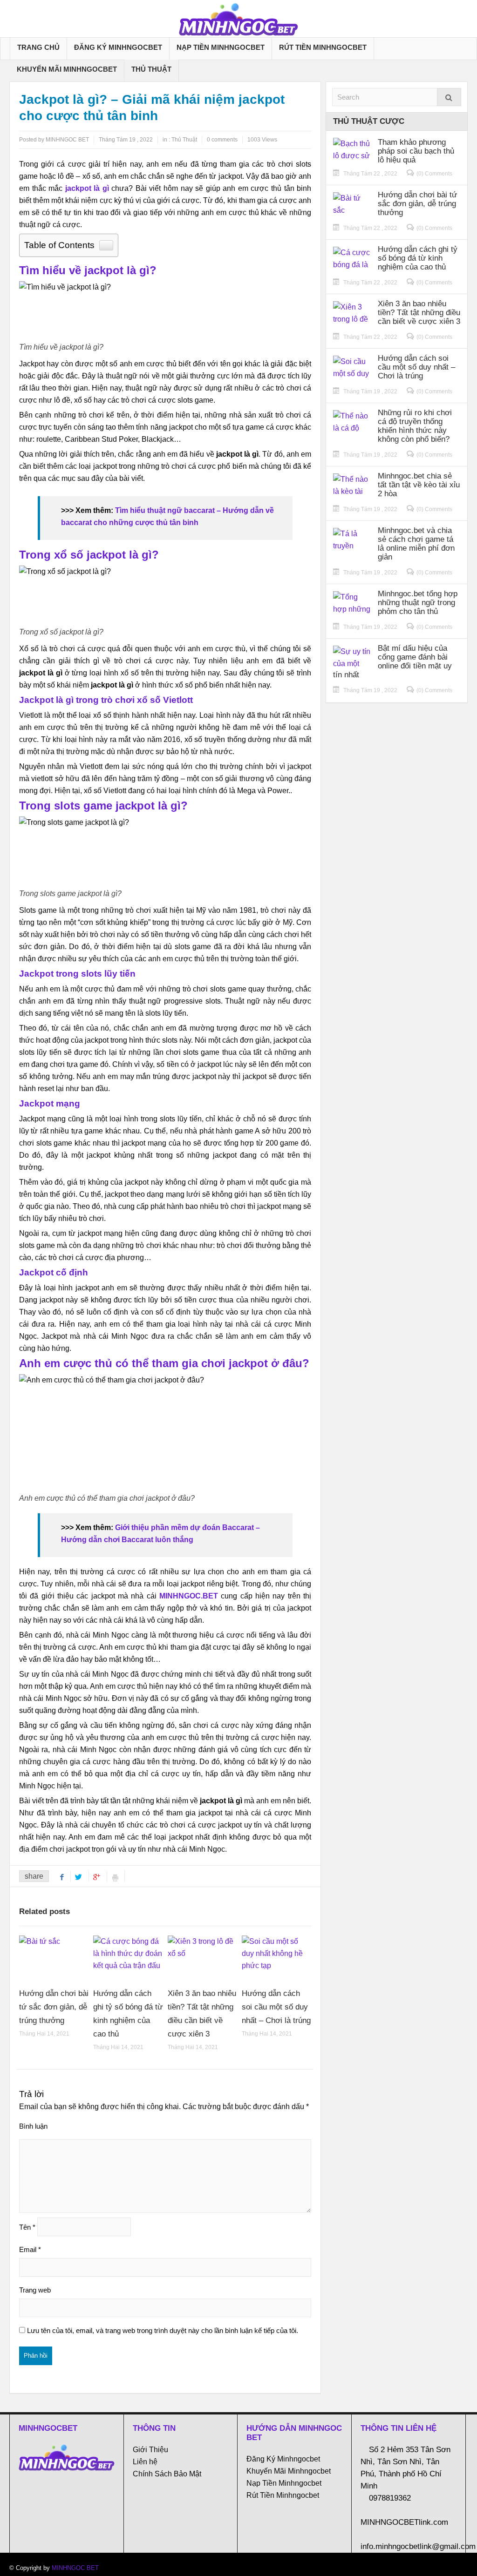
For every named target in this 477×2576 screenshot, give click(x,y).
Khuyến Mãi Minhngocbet (67, 69)
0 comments (222, 140)
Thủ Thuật (151, 69)
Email (30, 2249)
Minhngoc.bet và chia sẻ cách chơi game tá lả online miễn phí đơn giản (416, 544)
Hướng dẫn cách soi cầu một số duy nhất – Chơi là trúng (276, 2007)
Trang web (35, 2290)
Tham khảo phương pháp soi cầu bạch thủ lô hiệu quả (416, 151)
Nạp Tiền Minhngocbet (221, 47)
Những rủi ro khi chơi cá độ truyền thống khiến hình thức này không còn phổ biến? (415, 426)
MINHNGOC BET (75, 2568)
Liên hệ (145, 2462)
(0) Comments (434, 174)
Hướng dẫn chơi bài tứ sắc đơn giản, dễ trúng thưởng (54, 2007)
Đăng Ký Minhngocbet (118, 47)
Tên (27, 2227)
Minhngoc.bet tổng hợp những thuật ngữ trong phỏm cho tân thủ (418, 603)
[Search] (449, 97)
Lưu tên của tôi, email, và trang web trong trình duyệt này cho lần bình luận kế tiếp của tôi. (163, 2330)
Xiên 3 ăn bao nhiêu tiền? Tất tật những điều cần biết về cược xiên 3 (419, 313)
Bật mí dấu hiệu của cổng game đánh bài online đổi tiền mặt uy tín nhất (392, 661)
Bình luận (33, 2126)
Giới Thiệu (150, 2450)
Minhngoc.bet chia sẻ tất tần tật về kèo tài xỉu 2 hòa (419, 485)
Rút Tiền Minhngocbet (323, 47)
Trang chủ (38, 47)
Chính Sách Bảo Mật (167, 2474)
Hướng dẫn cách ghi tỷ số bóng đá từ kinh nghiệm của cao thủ (418, 258)
